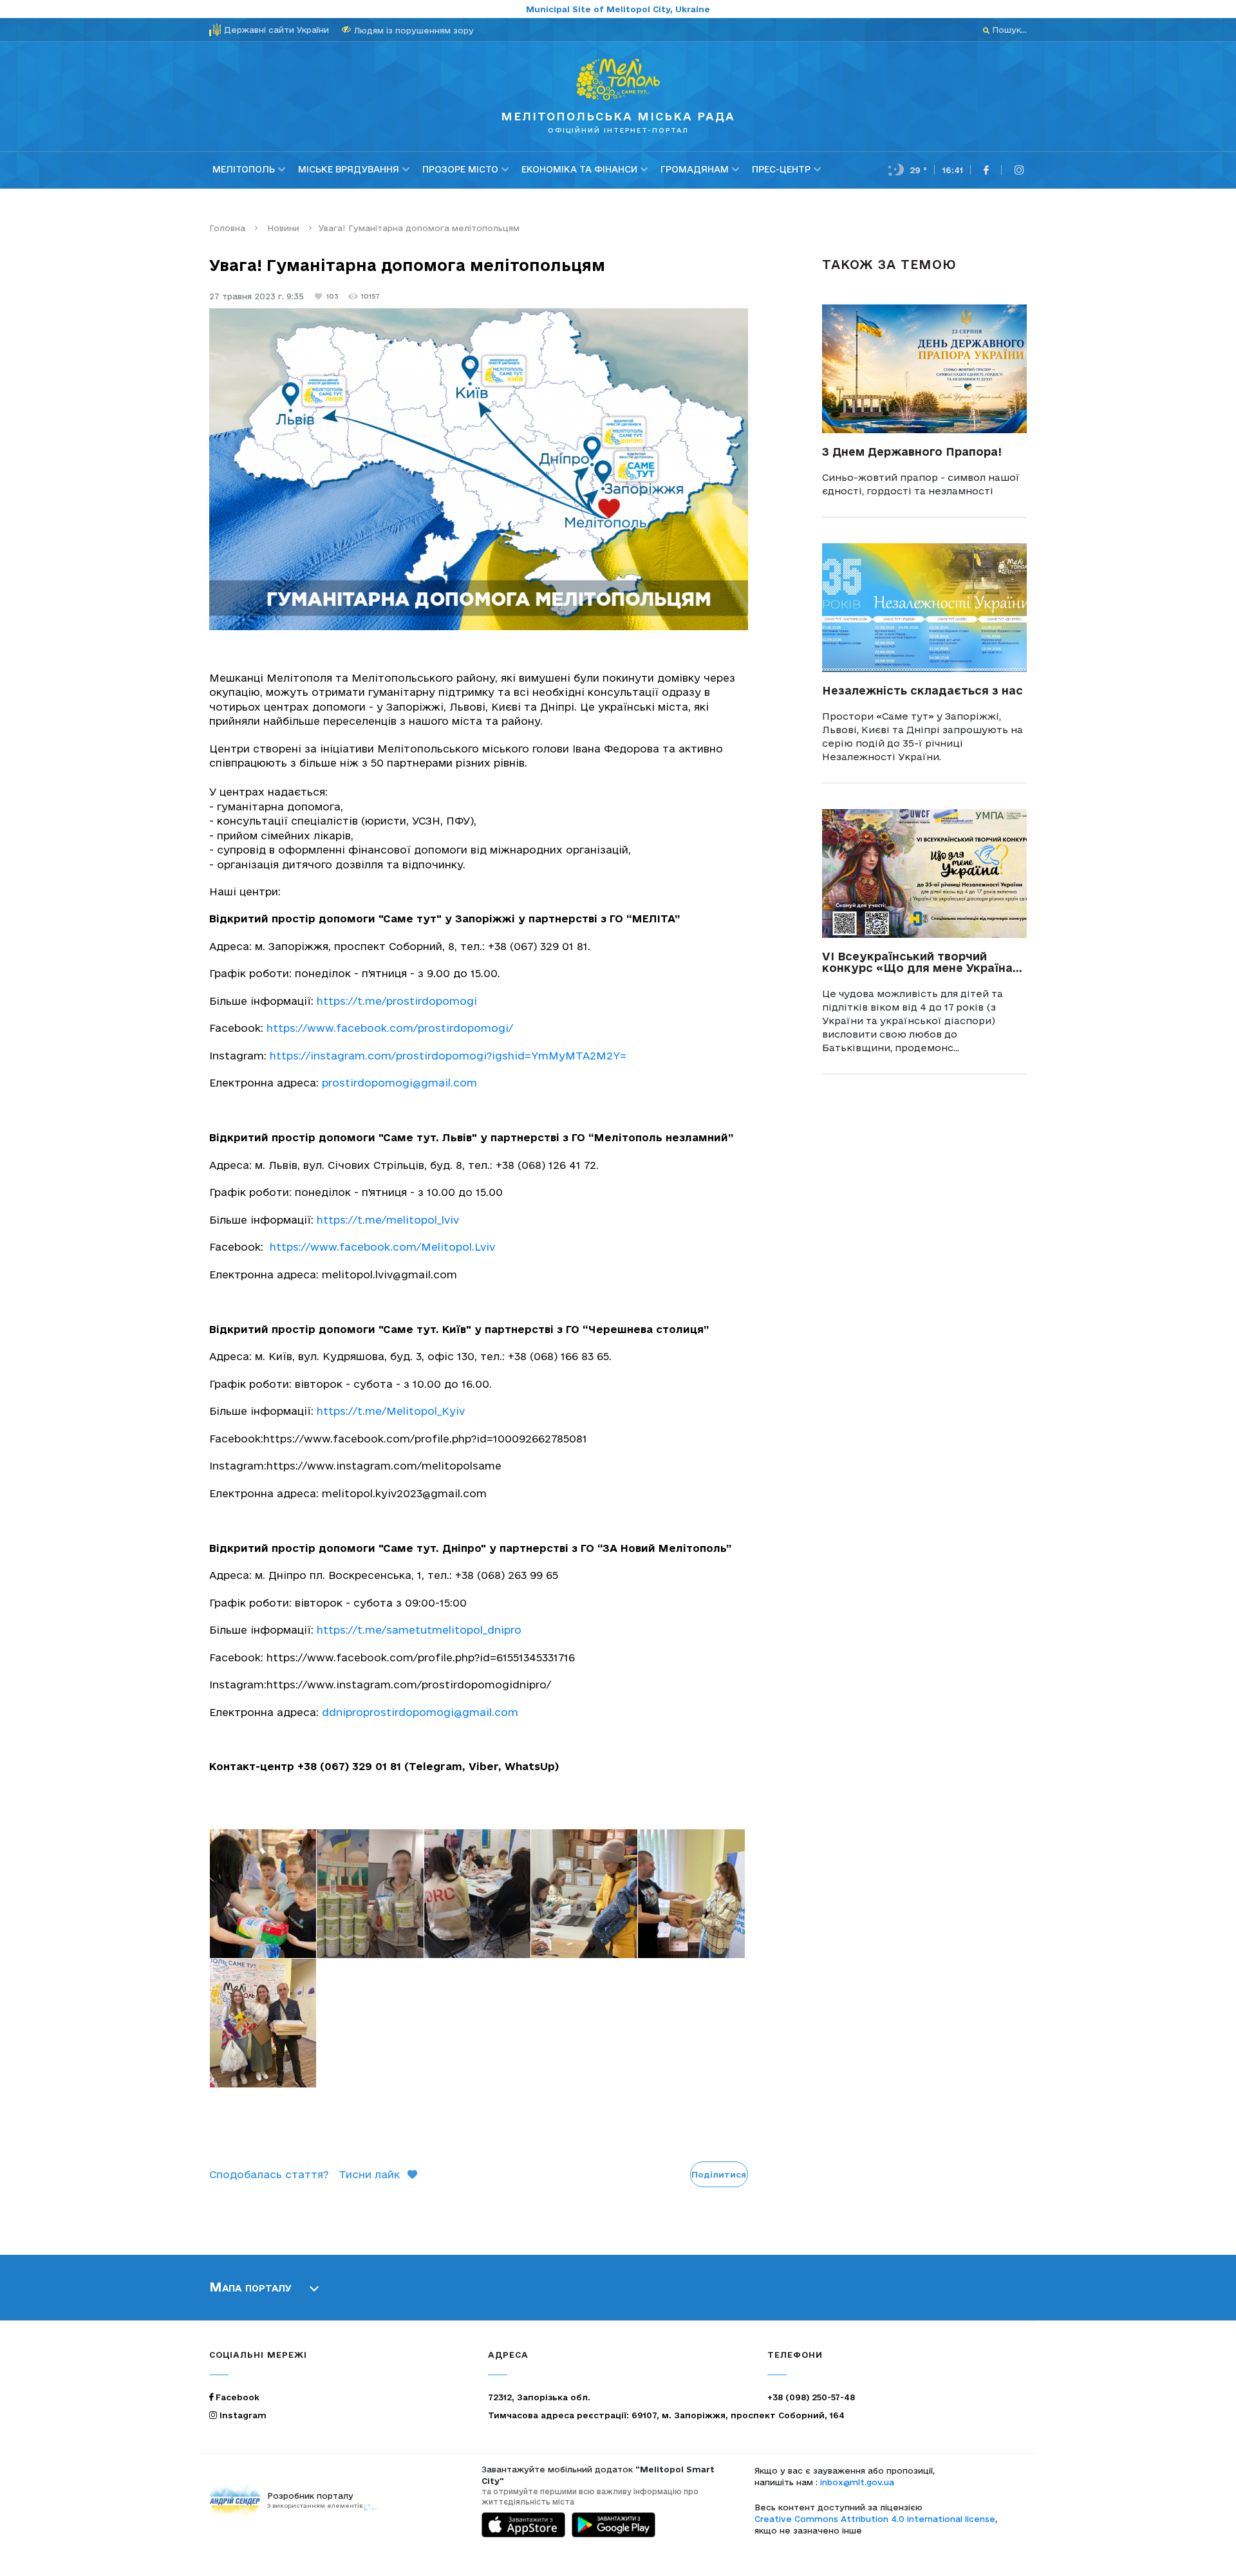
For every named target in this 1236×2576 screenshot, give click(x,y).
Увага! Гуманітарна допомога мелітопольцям (419, 228)
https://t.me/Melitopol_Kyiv (389, 1411)
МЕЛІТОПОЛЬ (244, 169)
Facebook (236, 2397)
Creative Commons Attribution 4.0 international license (875, 2519)
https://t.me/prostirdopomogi (395, 1001)
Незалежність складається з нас (922, 690)
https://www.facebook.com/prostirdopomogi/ (388, 1028)
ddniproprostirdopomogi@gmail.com (420, 1712)
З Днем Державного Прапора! (912, 452)
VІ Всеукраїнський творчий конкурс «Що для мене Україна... (922, 962)
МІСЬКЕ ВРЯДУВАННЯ (349, 169)
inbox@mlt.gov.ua (857, 2482)
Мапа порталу (250, 2287)
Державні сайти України (276, 30)
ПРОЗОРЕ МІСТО (460, 169)
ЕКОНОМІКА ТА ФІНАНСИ (579, 169)
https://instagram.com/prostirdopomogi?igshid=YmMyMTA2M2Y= (446, 1056)
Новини (282, 228)
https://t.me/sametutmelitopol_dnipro (417, 1630)
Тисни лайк (369, 2174)
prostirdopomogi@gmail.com (399, 1083)
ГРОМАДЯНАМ (695, 169)
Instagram (242, 2415)
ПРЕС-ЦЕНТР (781, 169)
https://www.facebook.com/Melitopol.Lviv (382, 1247)
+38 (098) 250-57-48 (811, 2397)
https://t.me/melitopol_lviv (386, 1220)
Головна (227, 228)
